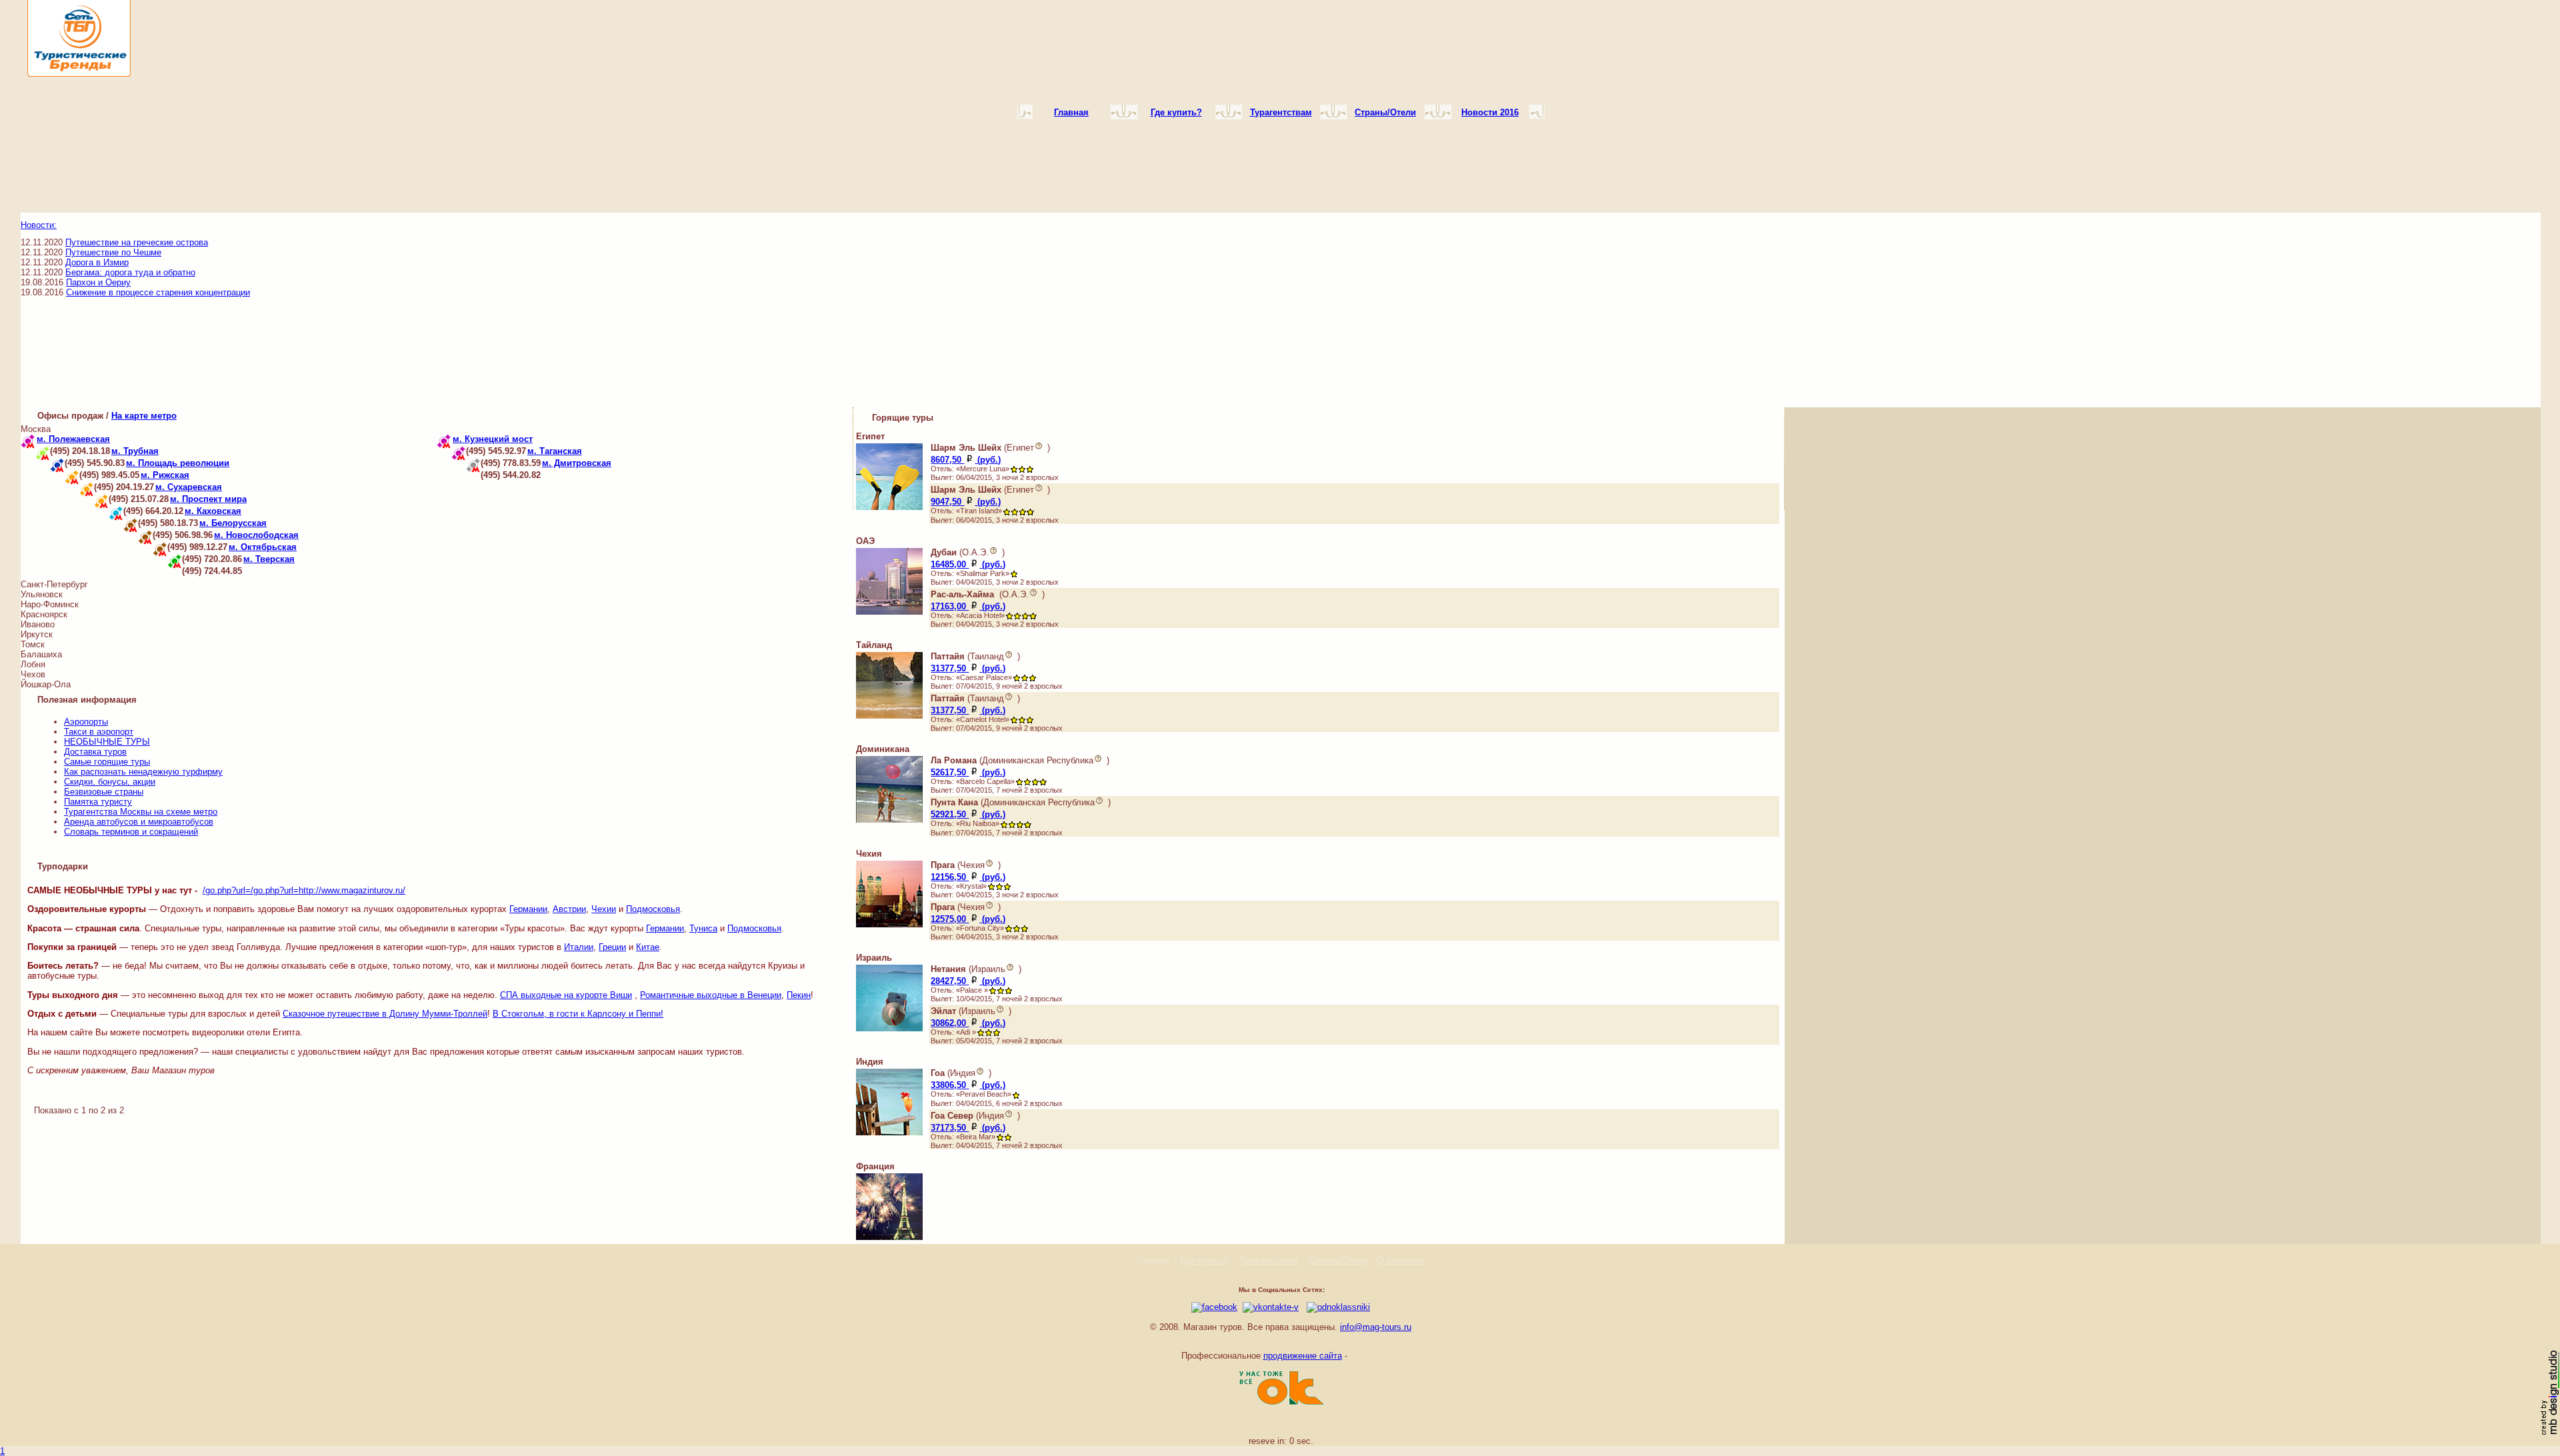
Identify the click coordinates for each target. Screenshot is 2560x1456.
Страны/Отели (1338, 1260)
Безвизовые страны (104, 792)
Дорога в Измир (97, 262)
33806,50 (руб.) (968, 1085)
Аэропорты (86, 722)
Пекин (799, 995)
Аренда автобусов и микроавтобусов (139, 822)
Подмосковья (653, 909)
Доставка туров (95, 752)
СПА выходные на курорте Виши (566, 995)
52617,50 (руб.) (968, 772)
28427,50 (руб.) (968, 981)
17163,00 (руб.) (968, 606)
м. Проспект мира (208, 499)
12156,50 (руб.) (968, 877)
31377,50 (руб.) (968, 668)
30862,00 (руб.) (968, 1023)
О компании (1401, 1260)
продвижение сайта (1303, 1356)
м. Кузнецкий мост (493, 439)
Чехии (604, 909)
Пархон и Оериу (98, 282)
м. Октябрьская (263, 547)
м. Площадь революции (178, 463)
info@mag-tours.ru (1376, 1327)
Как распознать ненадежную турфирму (143, 772)
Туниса (703, 928)
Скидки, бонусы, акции (110, 782)
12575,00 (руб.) (968, 919)
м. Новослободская (256, 535)
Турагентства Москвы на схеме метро (141, 812)
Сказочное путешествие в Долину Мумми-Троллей (385, 1014)
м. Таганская (555, 451)
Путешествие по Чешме (113, 252)
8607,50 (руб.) (966, 460)
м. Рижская (165, 475)
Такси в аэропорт (99, 732)
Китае (648, 947)
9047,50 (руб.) (966, 502)
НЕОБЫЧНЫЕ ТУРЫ (107, 742)
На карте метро (144, 416)
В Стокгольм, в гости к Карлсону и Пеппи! (578, 1014)
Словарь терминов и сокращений (131, 832)
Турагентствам (1270, 1260)
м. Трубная (135, 451)
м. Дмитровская (577, 463)
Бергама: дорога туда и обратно (130, 272)
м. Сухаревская (189, 487)
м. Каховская (213, 511)
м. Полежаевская (73, 439)
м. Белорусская (233, 523)
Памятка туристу (98, 802)
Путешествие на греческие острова (137, 242)
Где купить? (1204, 1260)
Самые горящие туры (107, 762)
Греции (612, 947)
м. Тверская (269, 559)
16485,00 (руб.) (968, 564)
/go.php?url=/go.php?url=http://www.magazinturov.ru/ (304, 890)
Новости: (39, 225)
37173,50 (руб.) (968, 1128)
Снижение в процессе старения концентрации (158, 292)
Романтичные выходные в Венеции (711, 995)
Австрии (569, 909)
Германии (528, 909)
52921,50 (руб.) (968, 814)
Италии (579, 947)
